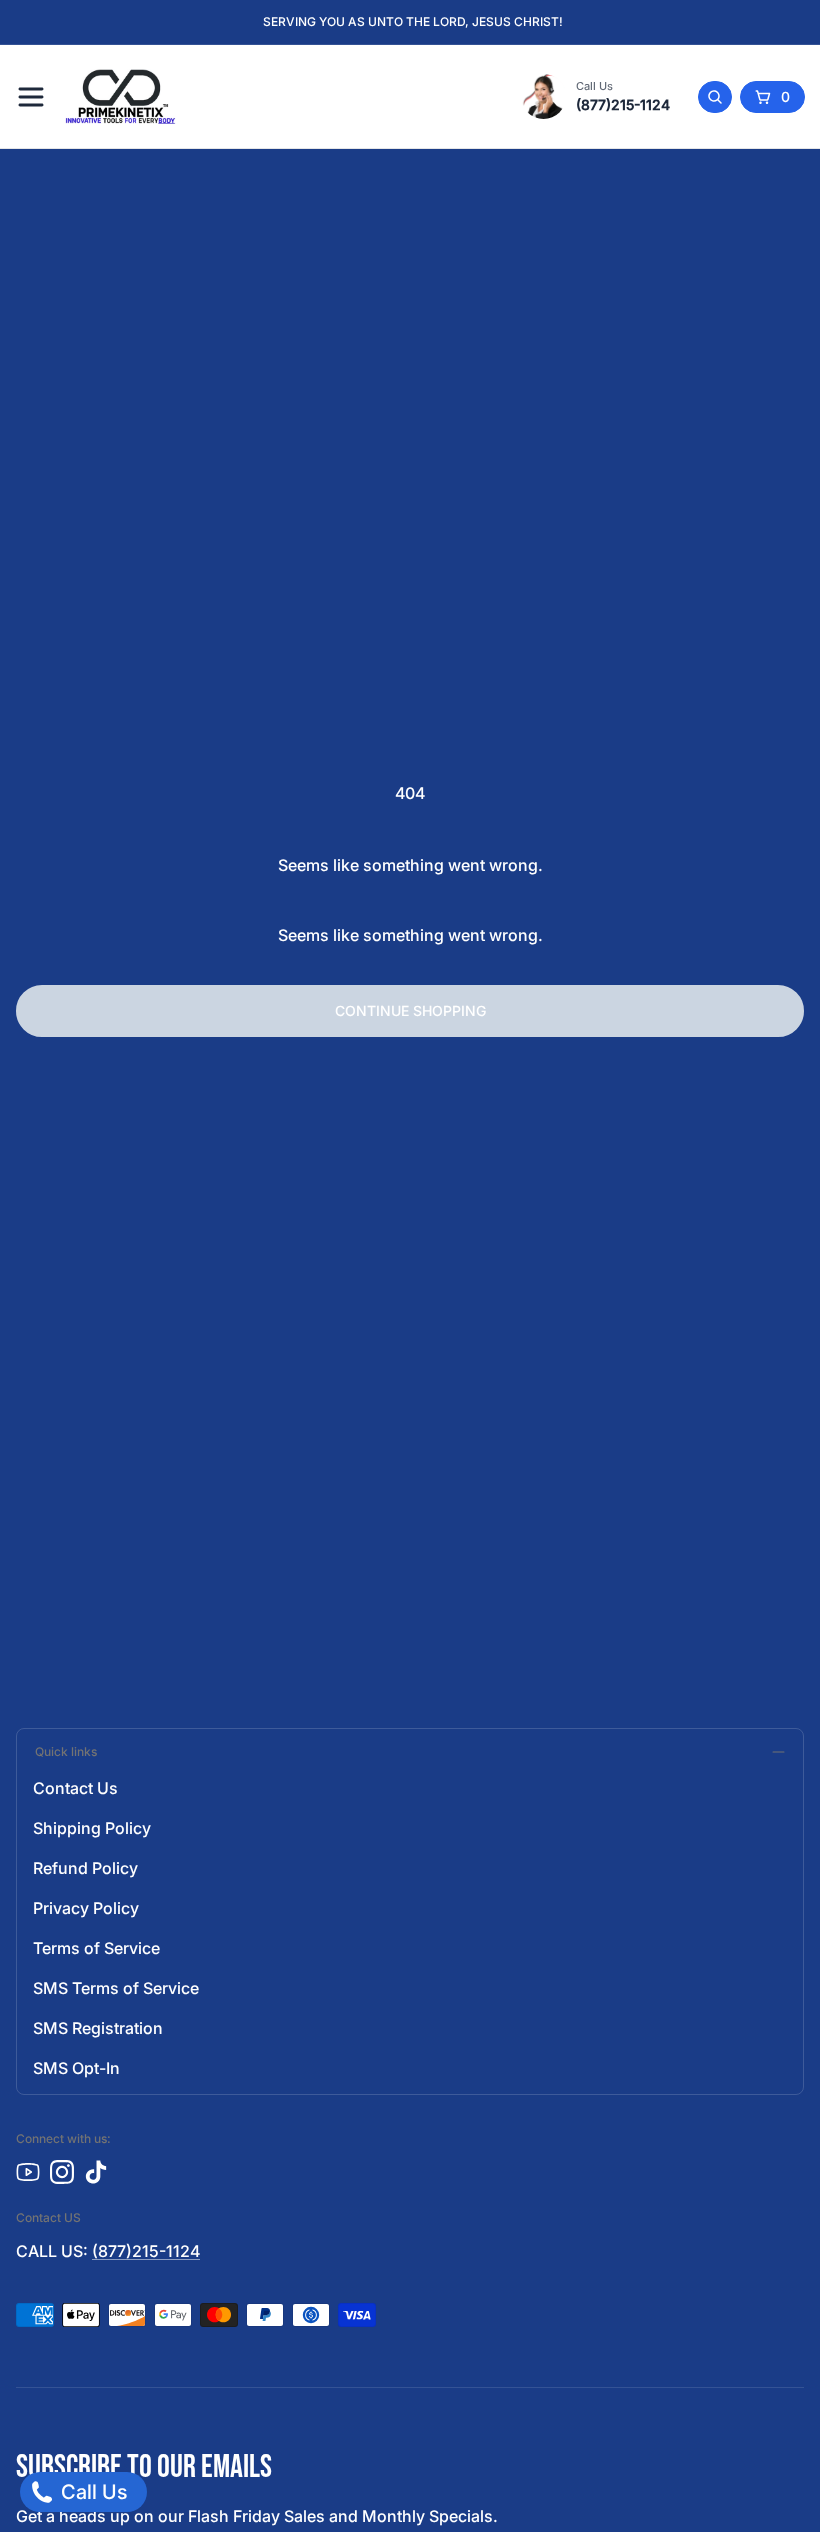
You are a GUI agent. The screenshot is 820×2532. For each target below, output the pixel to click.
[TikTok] (96, 2172)
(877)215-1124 (623, 104)
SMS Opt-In (76, 2068)
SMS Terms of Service (116, 1988)
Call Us (91, 2492)
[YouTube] (28, 2172)
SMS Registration (98, 2028)
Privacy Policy (86, 1908)
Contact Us (75, 1788)
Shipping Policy (92, 1828)
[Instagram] (62, 2172)
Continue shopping (410, 1010)
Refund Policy (85, 1868)
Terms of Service (96, 1948)
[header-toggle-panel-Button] (31, 97)
